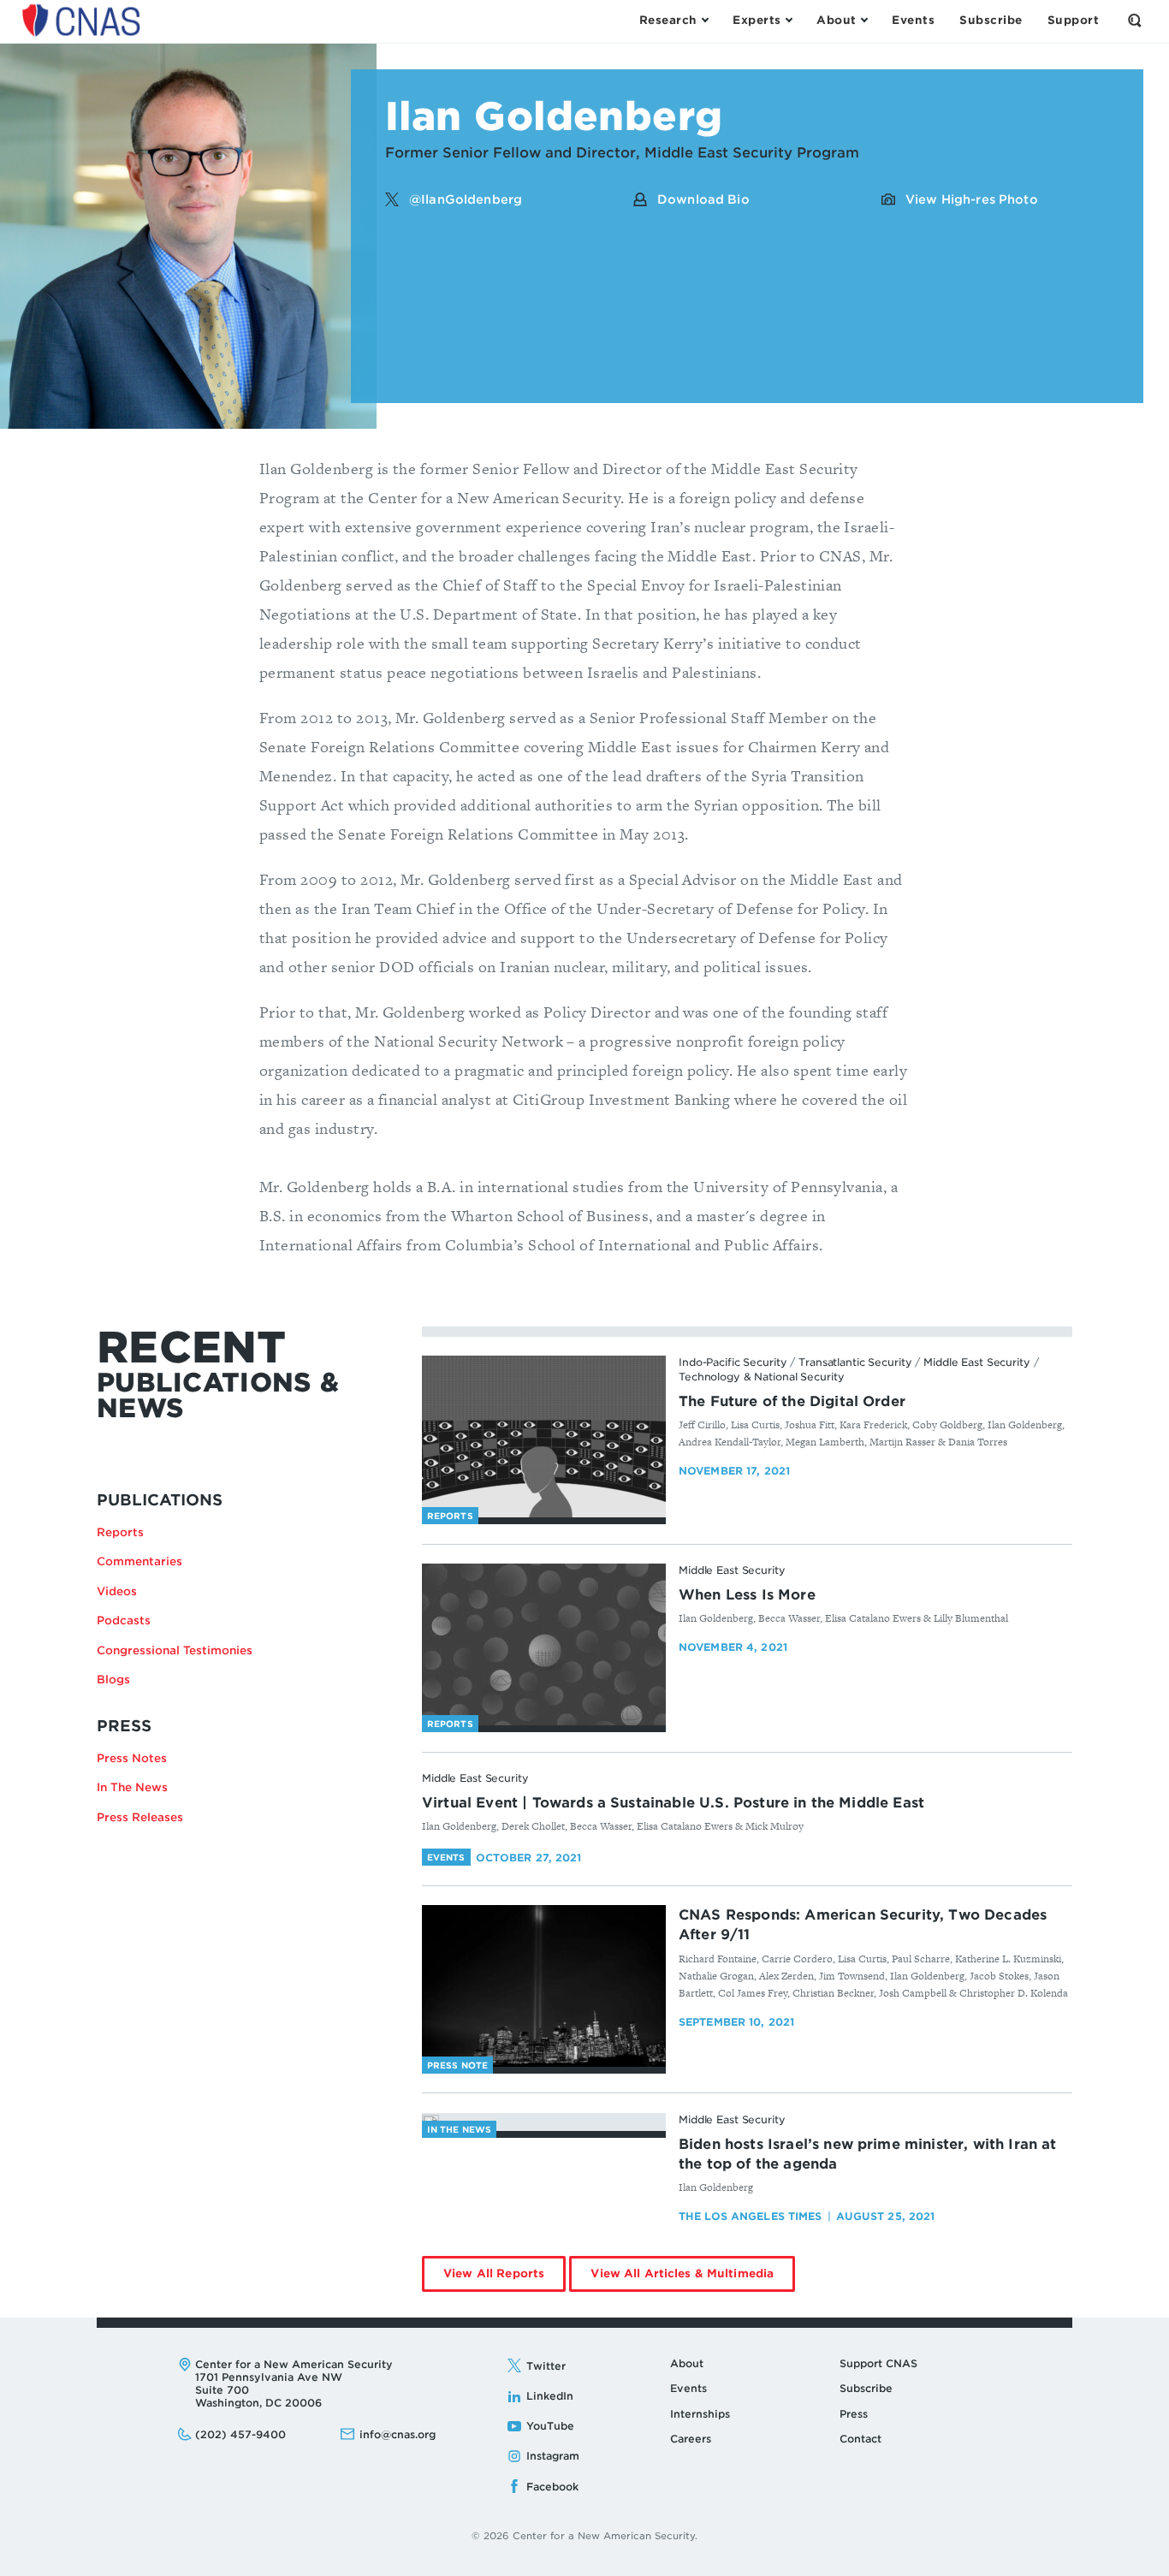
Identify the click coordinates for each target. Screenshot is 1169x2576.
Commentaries (139, 1561)
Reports (120, 1532)
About (687, 2363)
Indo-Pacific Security (733, 1362)
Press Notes (132, 1758)
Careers (691, 2439)
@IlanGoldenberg (466, 199)
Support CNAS (878, 2363)
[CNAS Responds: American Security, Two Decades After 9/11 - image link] (544, 1986)
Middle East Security (977, 1362)
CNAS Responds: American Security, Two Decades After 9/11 (863, 1925)
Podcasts (124, 1620)
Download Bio (703, 199)
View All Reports (504, 2279)
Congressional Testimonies (175, 1650)
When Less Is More (747, 1595)
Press (854, 2414)
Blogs (113, 1680)
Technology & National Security (761, 1377)
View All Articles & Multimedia (693, 2279)
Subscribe (866, 2388)
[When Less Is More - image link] (544, 1645)
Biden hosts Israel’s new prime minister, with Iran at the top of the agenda (867, 2154)
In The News (132, 1787)
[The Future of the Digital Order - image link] (544, 1437)
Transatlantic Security (855, 1362)
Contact (860, 2439)
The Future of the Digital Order (792, 1401)
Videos (117, 1591)
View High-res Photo (972, 199)
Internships (700, 2414)
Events (688, 2388)
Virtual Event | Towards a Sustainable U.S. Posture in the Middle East (673, 1803)
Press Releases (140, 1817)
